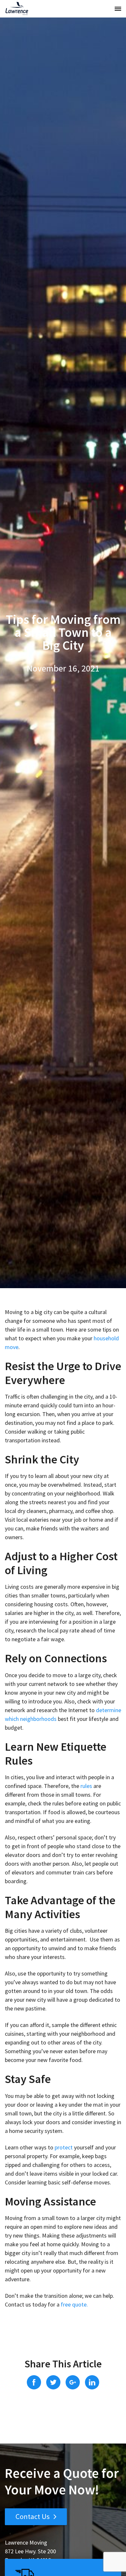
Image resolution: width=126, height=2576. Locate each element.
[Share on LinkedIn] (92, 2382)
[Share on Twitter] (53, 2382)
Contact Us (33, 2516)
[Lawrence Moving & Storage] (17, 9)
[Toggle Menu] (118, 9)
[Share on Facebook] (34, 2382)
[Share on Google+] (73, 2382)
